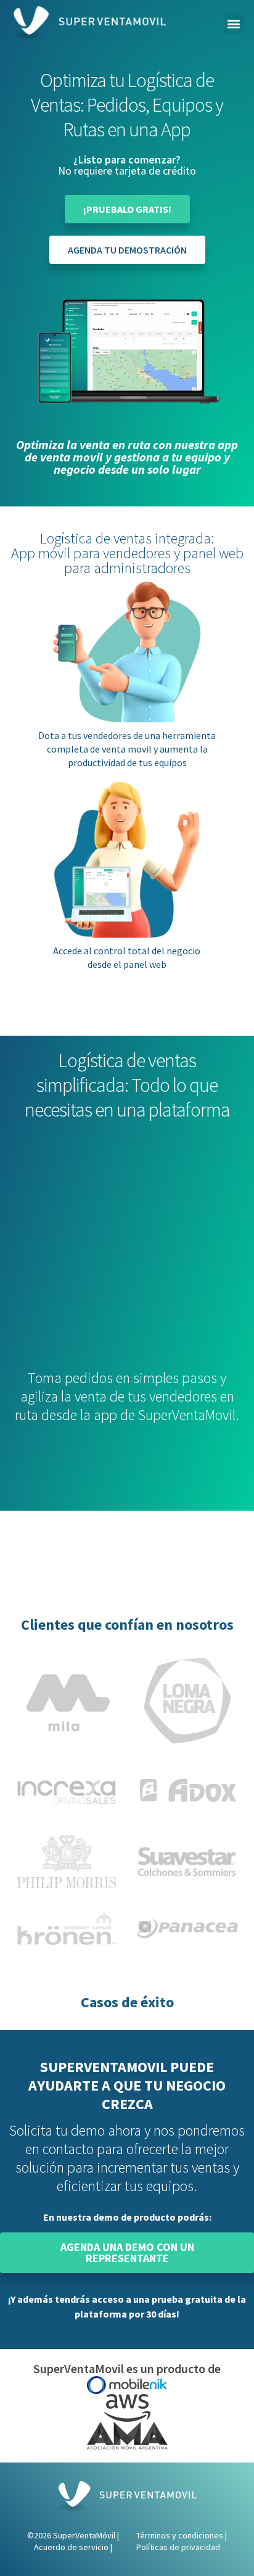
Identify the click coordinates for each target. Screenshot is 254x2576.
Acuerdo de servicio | (73, 2547)
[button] (234, 24)
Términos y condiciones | (182, 2535)
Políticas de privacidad (178, 2547)
